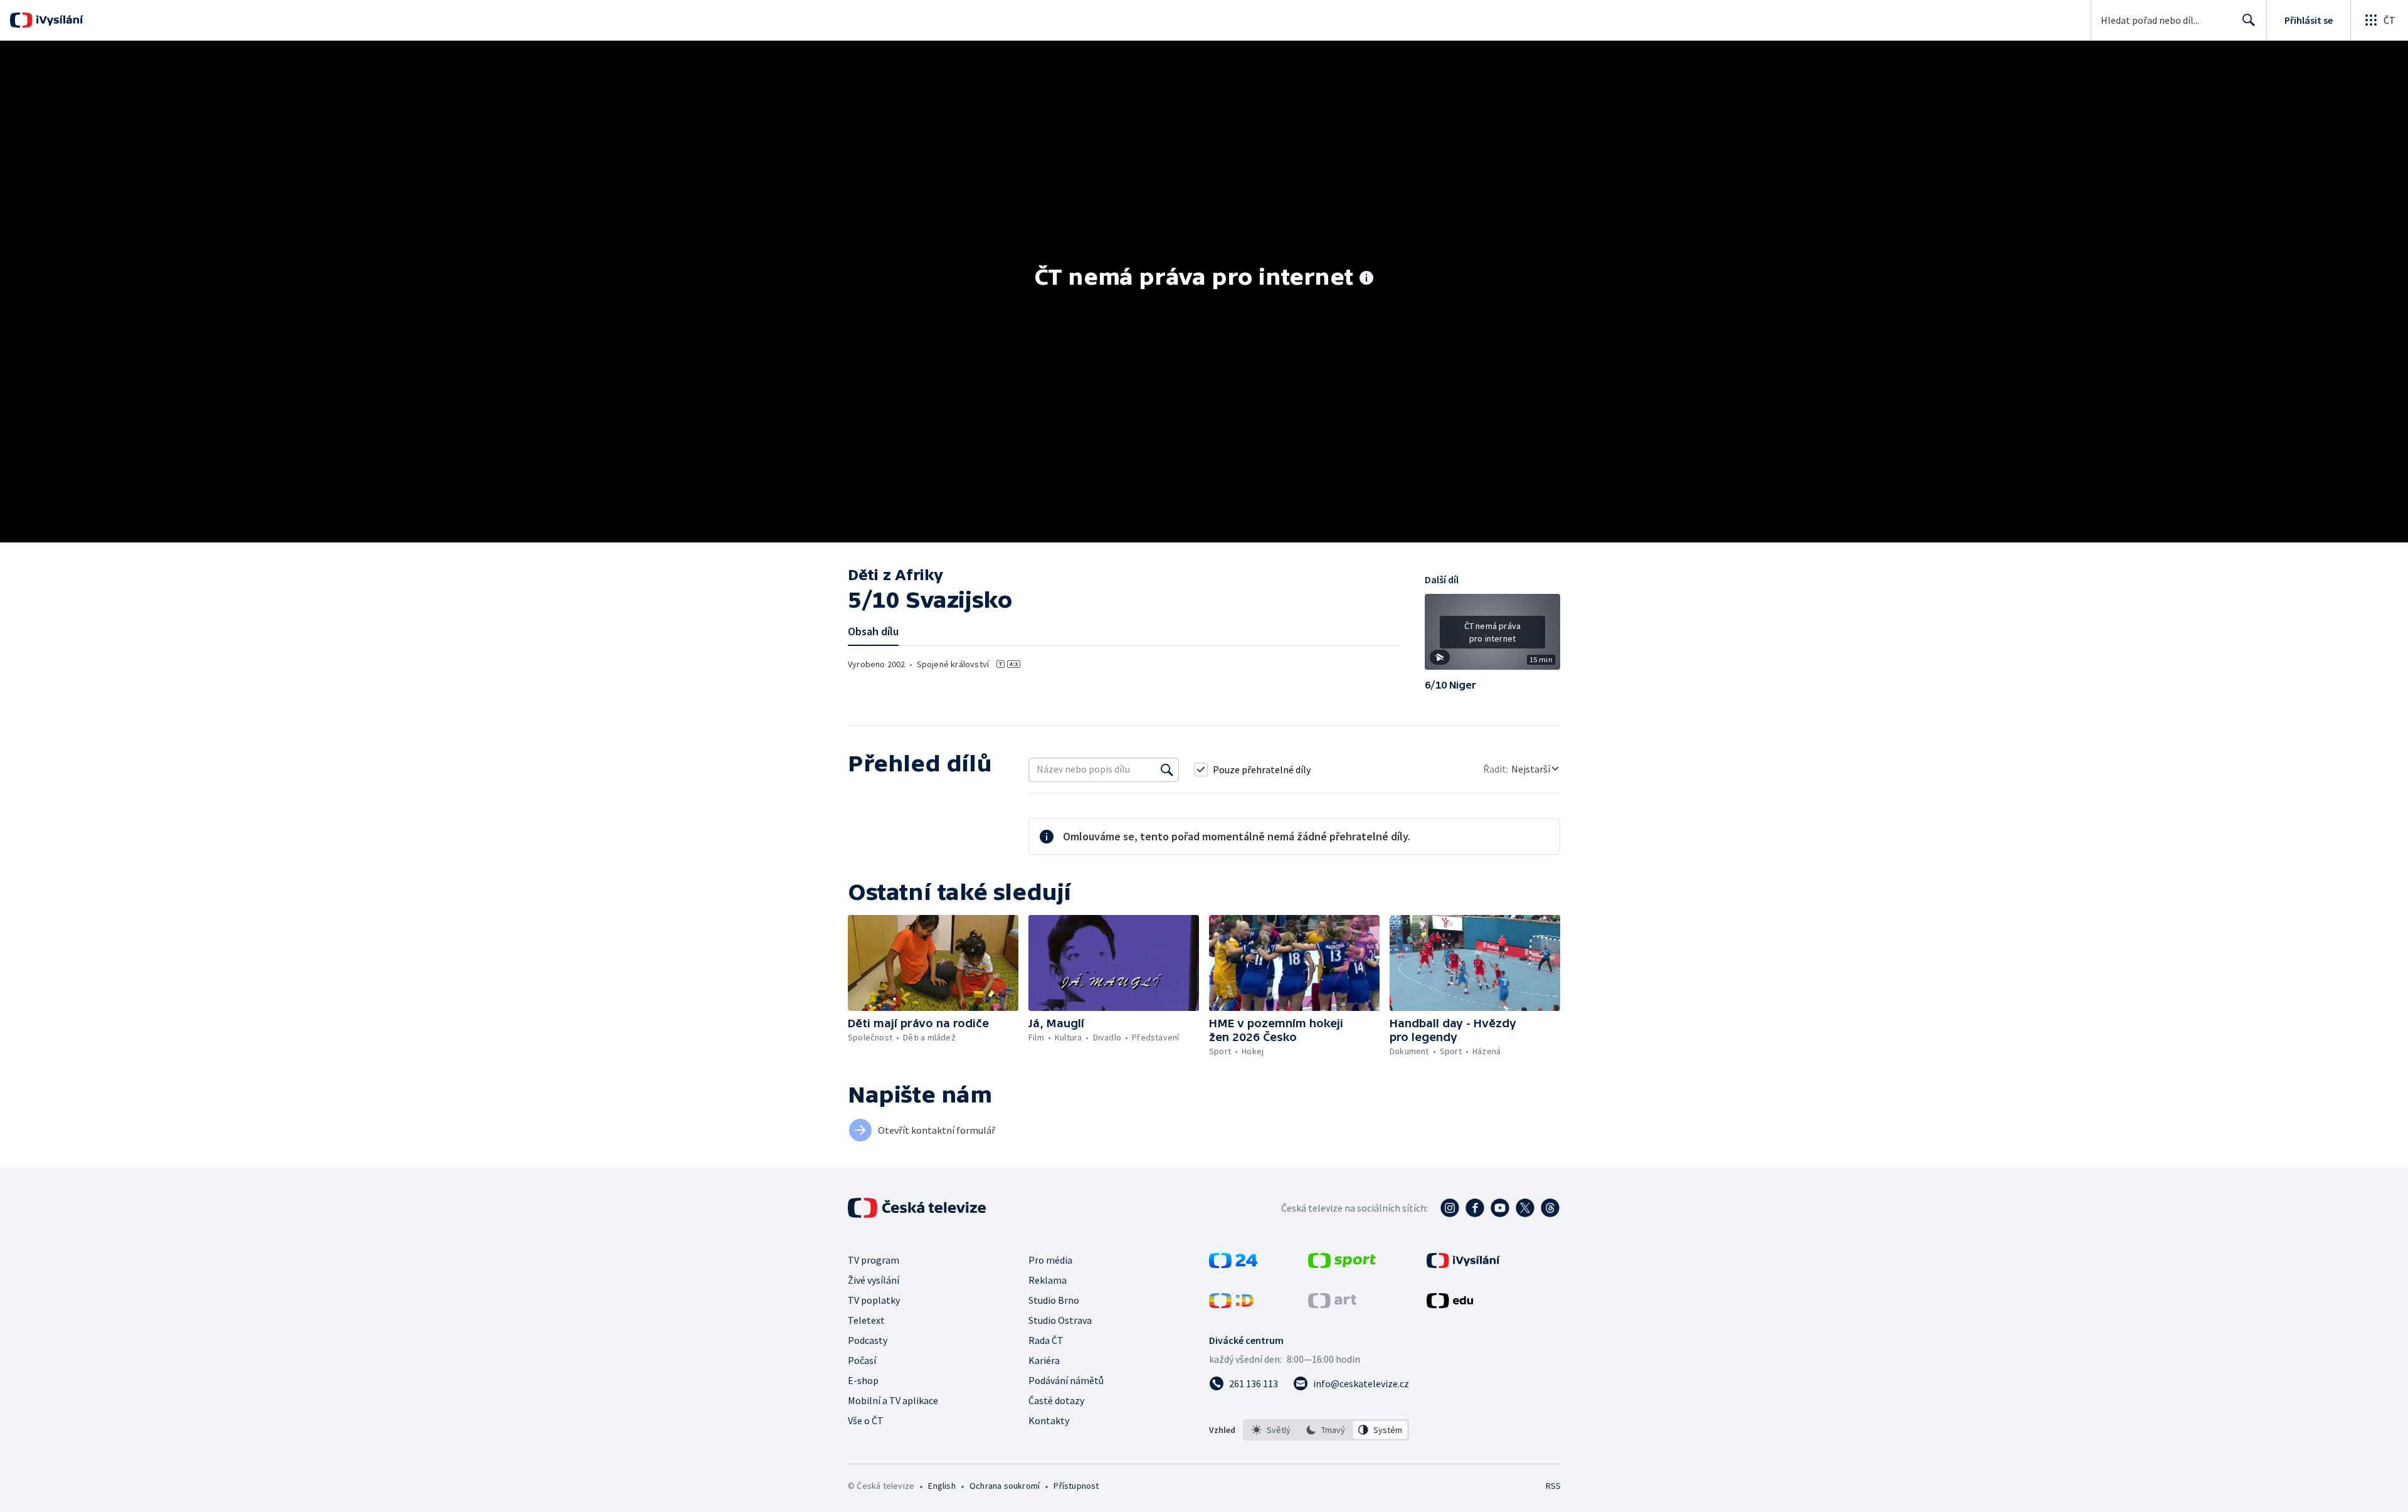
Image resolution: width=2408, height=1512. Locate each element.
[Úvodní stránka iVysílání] (58, 20)
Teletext (866, 1320)
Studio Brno (1054, 1300)
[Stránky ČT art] (1332, 1304)
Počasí (862, 1360)
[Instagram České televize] (1450, 1208)
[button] (1492, 637)
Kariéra (1044, 1360)
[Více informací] (1366, 279)
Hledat (2249, 20)
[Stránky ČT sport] (1342, 1264)
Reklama (1048, 1280)
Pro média (1050, 1260)
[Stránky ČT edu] (1450, 1304)
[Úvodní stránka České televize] (918, 1208)
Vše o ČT (866, 1420)
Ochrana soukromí (1005, 1486)
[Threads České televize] (1550, 1208)
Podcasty (868, 1340)
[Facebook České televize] (1475, 1208)
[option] (1271, 1430)
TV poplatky (874, 1300)
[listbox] (1326, 1430)
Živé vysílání (874, 1280)
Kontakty (1049, 1420)
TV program (874, 1260)
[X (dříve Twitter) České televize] (1525, 1208)
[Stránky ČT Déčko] (1231, 1304)
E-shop (863, 1380)
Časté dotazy (1056, 1400)
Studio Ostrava (1060, 1320)
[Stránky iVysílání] (1463, 1264)
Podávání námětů (1066, 1380)
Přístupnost (1076, 1486)
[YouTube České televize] (1500, 1208)
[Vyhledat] (1167, 769)
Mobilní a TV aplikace (893, 1400)
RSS (1553, 1486)
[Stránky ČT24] (1233, 1264)
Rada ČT (1046, 1340)
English (942, 1486)
